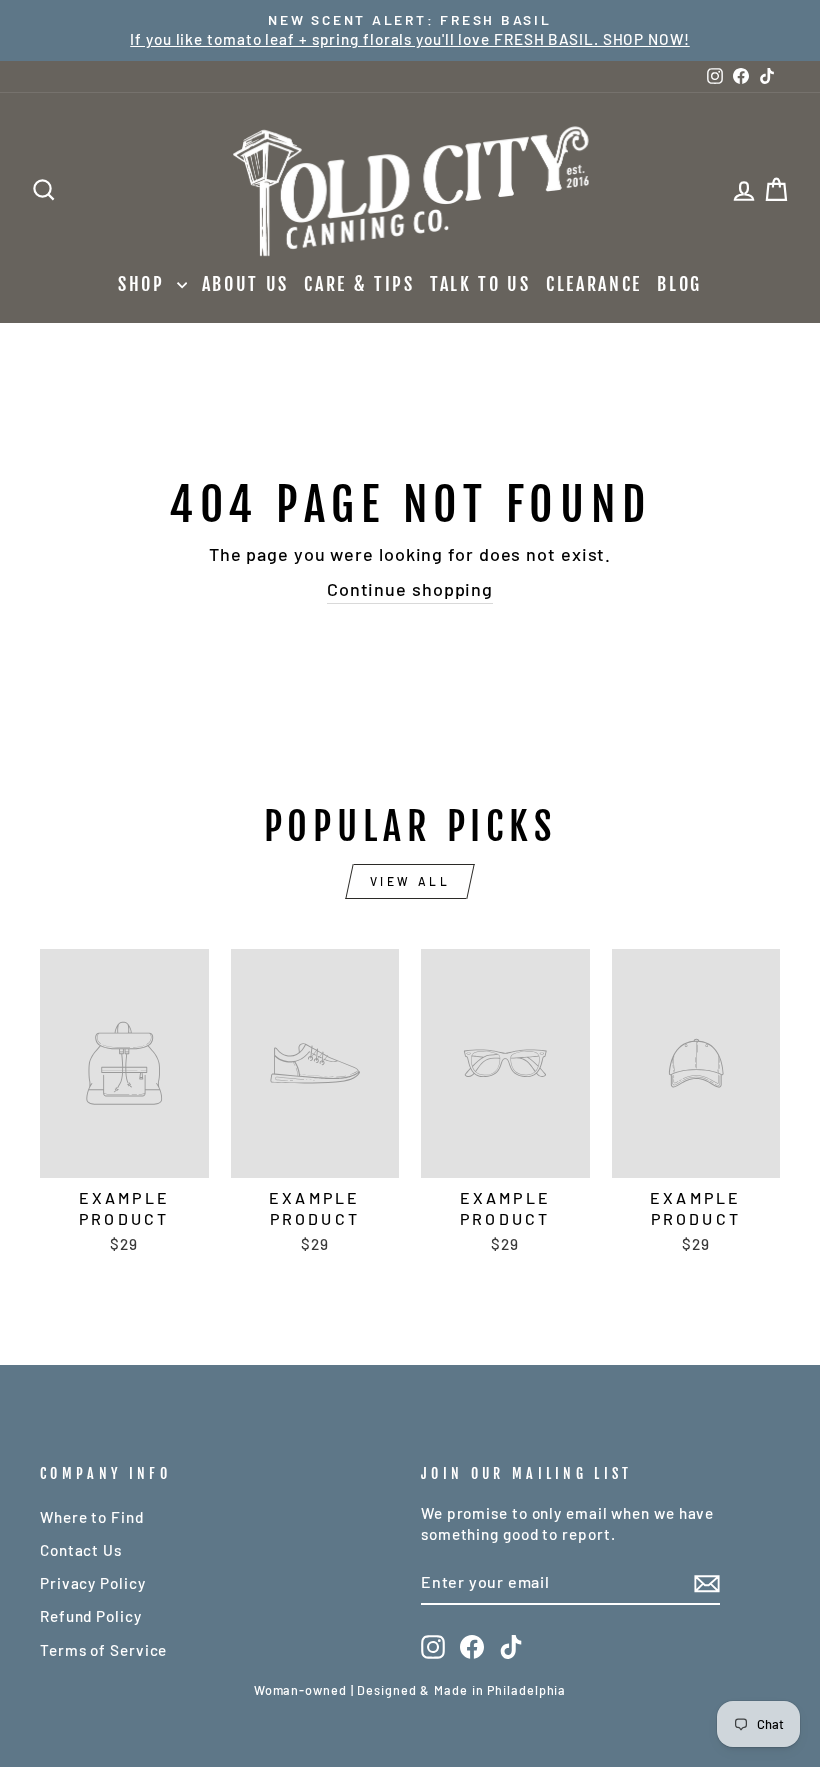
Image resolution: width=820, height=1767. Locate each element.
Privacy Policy (93, 1583)
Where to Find (92, 1517)
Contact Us (81, 1550)
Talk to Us (480, 284)
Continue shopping (410, 589)
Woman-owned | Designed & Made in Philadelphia (410, 1690)
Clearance (594, 284)
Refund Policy (91, 1616)
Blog (679, 284)
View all (410, 881)
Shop (145, 284)
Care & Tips (359, 284)
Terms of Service (103, 1650)
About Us (246, 284)
